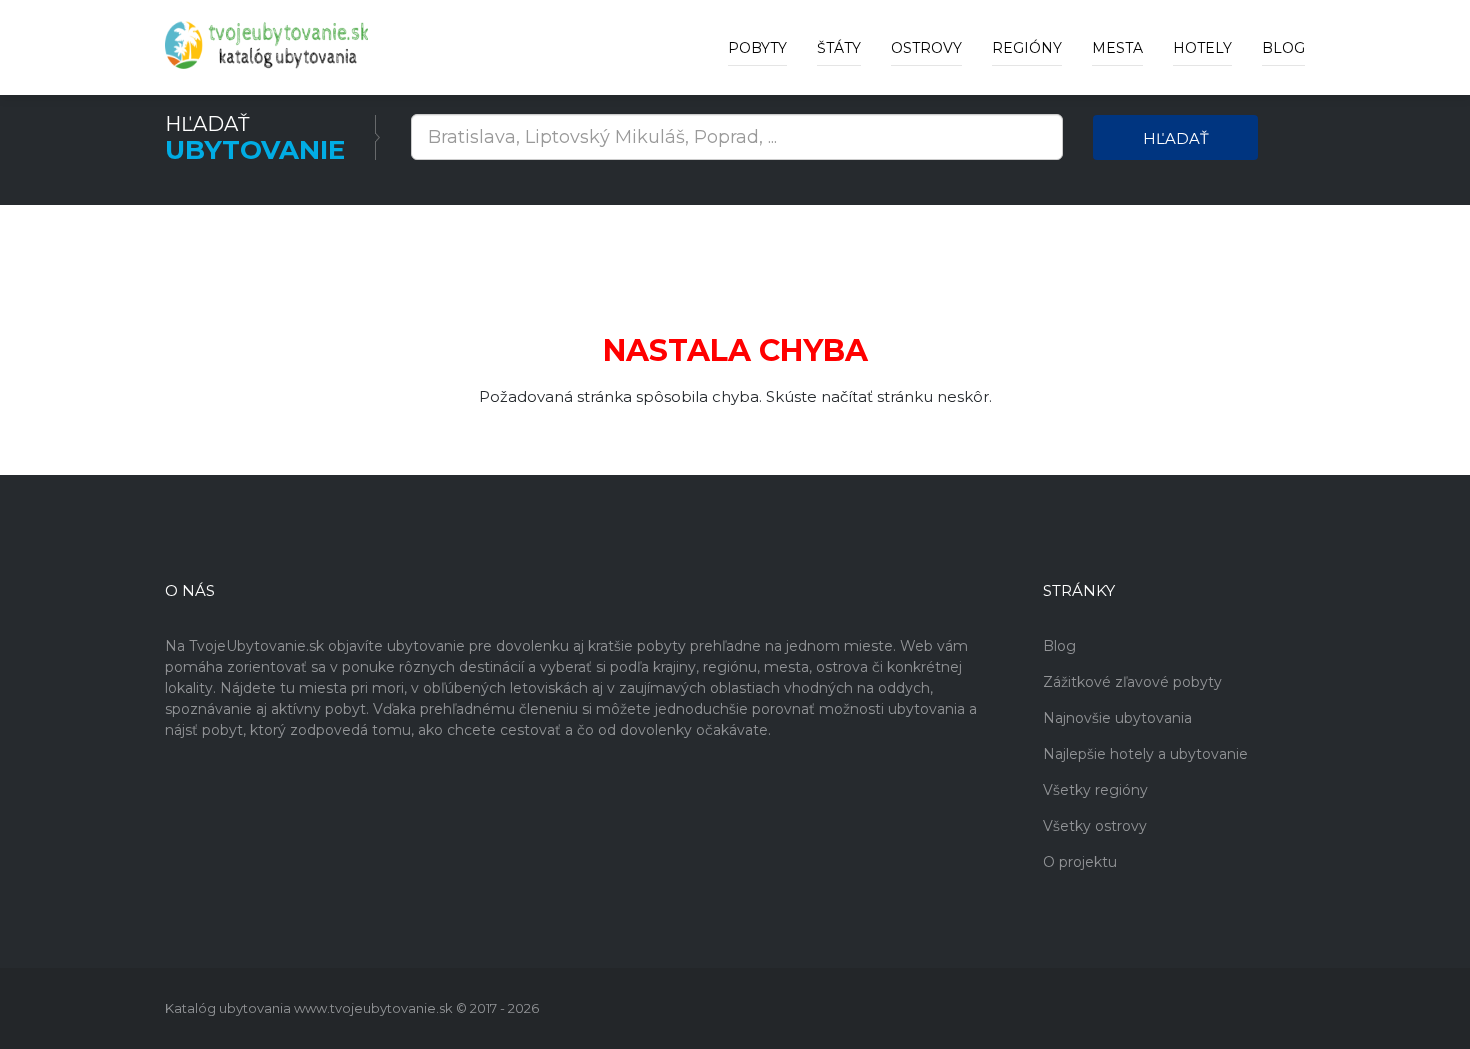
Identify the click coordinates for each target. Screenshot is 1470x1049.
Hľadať (1176, 138)
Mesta (1117, 48)
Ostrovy (926, 48)
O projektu (1080, 862)
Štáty (839, 48)
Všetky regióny (1095, 790)
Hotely (1202, 48)
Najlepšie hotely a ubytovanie (1145, 754)
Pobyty (757, 48)
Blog (1283, 48)
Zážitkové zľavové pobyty (1132, 682)
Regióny (1027, 48)
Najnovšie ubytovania (1117, 718)
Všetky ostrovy (1095, 826)
